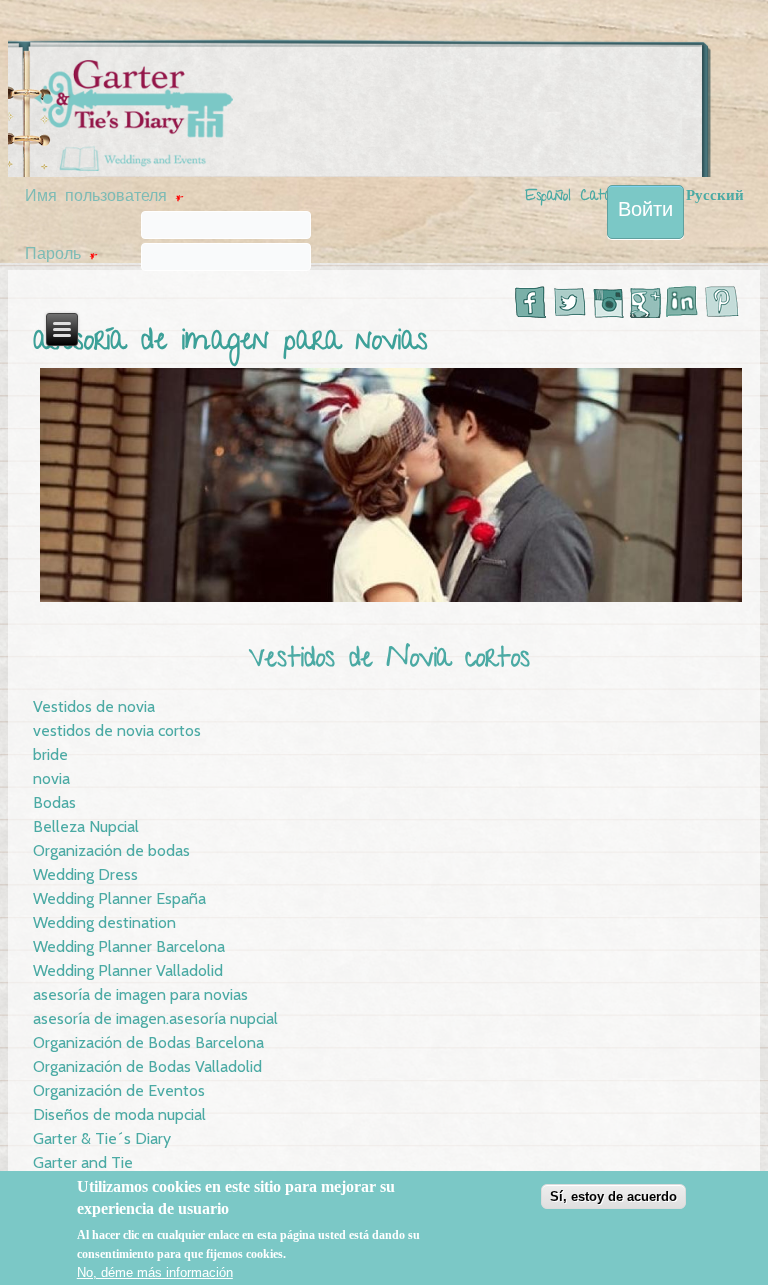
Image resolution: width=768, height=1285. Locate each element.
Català (602, 197)
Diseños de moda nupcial (119, 1114)
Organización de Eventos (119, 1090)
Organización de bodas (111, 850)
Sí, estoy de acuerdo (613, 1196)
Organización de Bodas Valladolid (147, 1066)
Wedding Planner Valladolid (128, 970)
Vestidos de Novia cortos (389, 660)
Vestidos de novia (94, 706)
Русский (715, 197)
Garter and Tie (83, 1162)
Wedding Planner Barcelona (129, 946)
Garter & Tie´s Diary (102, 1138)
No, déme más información (155, 1272)
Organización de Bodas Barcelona (148, 1042)
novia (51, 778)
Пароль (61, 256)
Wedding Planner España (119, 898)
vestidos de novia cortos (117, 730)
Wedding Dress (85, 874)
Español (548, 197)
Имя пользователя (104, 198)
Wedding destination (104, 922)
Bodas (54, 802)
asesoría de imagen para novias (140, 994)
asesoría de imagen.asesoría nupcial (155, 1018)
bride (50, 754)
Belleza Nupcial (86, 826)
